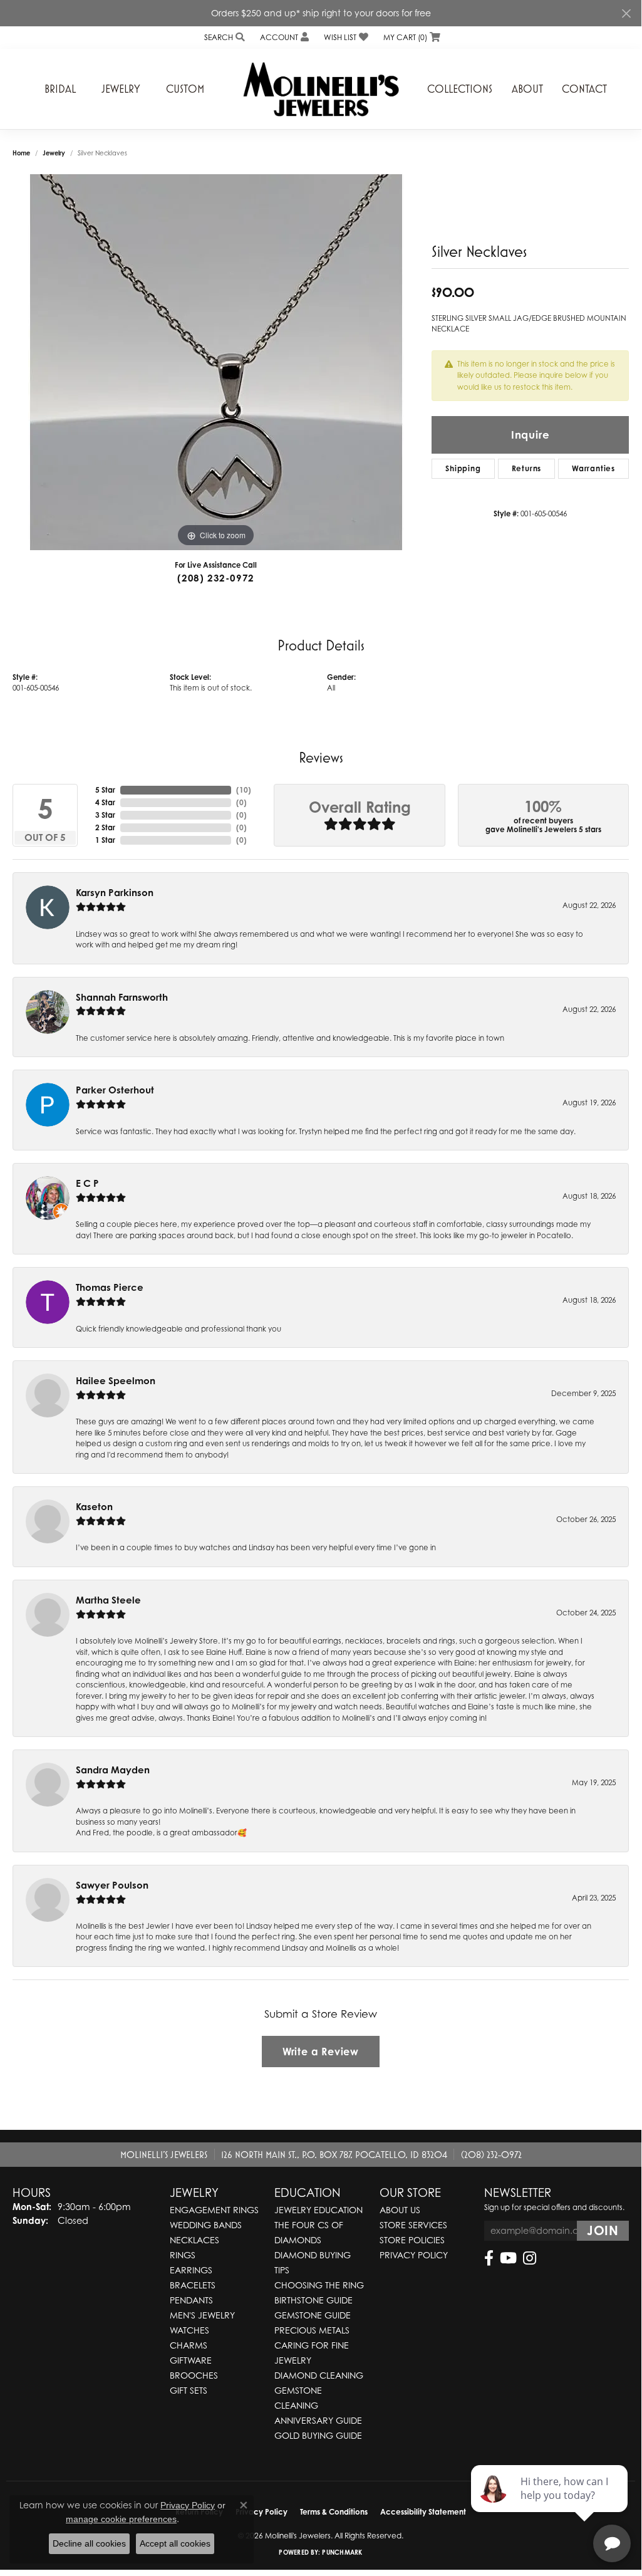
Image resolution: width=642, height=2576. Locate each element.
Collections (460, 89)
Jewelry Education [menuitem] (318, 2210)
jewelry (54, 153)
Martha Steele (108, 1600)
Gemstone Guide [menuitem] (313, 2315)
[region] (216, 362)
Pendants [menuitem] (191, 2300)
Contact (584, 89)
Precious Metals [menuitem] (312, 2330)
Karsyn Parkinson (115, 893)
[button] (223, 37)
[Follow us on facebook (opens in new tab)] (489, 2258)
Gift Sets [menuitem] (189, 2390)
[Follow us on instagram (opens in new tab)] (530, 2258)
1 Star (105, 840)
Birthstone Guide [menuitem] (313, 2300)
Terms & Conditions (334, 2512)
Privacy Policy (414, 2255)
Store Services (413, 2225)
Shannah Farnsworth (122, 997)
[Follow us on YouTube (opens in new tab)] (508, 2258)
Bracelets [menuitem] (193, 2285)
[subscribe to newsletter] (603, 2231)
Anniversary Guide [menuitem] (318, 2420)
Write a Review (321, 2052)
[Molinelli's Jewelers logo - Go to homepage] (321, 89)
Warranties (593, 468)
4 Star (105, 802)
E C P (87, 1183)
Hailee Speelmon (116, 1381)
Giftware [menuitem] (191, 2360)
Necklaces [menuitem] (194, 2240)
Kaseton (94, 1507)
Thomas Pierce (110, 1287)
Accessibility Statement (423, 2512)
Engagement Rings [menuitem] (214, 2210)
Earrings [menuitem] (191, 2270)
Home (21, 153)
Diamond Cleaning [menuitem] (319, 2375)
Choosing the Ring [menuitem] (319, 2285)
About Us (400, 2210)
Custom (185, 89)
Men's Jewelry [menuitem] (202, 2315)
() (244, 790)
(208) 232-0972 (216, 578)
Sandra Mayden (113, 1770)
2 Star (105, 827)
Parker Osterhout (115, 1090)
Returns (527, 468)
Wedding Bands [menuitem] (206, 2225)
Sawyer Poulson (112, 1885)
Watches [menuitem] (189, 2330)
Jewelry (121, 89)
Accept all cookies (175, 2543)
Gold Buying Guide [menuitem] (318, 2435)
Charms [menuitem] (189, 2345)
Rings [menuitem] (183, 2255)
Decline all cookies (89, 2543)
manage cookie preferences (121, 2519)
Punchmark (342, 2552)
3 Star (105, 815)
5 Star (105, 790)
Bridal (60, 89)
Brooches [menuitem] (194, 2375)
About (527, 89)
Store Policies (412, 2240)
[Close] (626, 13)
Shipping (463, 468)
